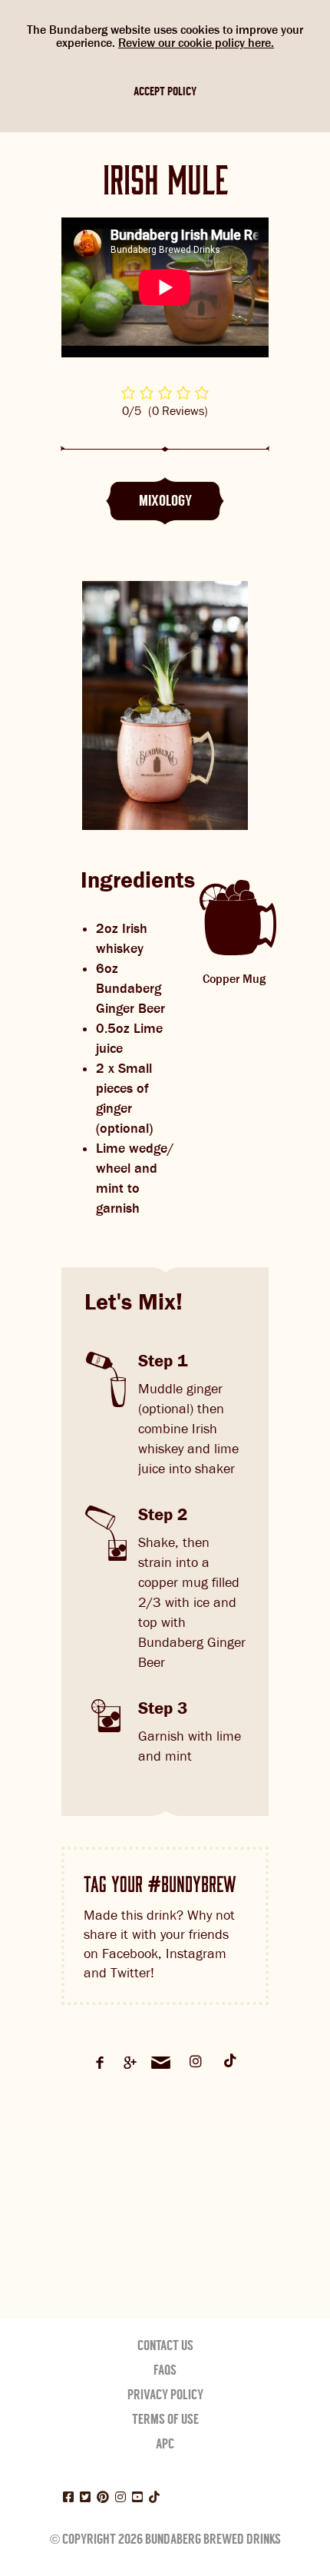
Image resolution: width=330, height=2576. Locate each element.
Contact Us (165, 2345)
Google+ (130, 2063)
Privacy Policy (165, 2395)
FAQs (165, 2370)
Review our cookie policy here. (196, 43)
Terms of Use (165, 2419)
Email (161, 2063)
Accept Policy (165, 91)
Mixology (165, 501)
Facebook (100, 2063)
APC (165, 2444)
